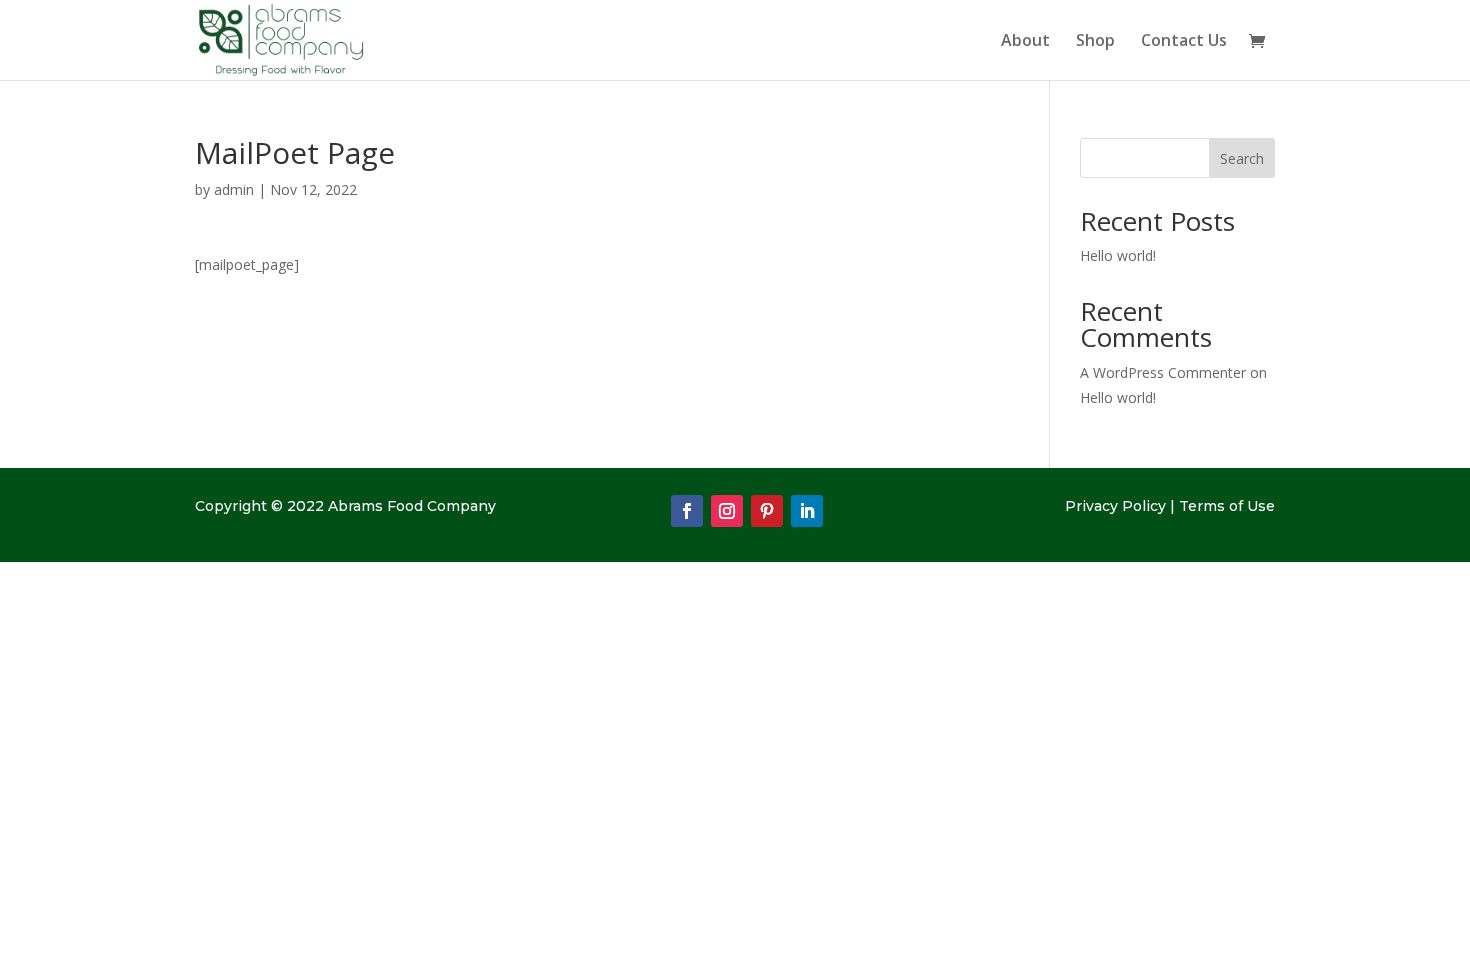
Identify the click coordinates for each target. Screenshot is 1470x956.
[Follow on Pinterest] (767, 511)
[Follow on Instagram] (727, 511)
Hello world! (1118, 255)
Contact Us (1184, 42)
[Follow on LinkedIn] (807, 511)
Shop (1095, 42)
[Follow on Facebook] (687, 511)
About (1025, 42)
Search (1242, 158)
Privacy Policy (1115, 506)
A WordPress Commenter (1163, 372)
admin (234, 189)
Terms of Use (1227, 506)
